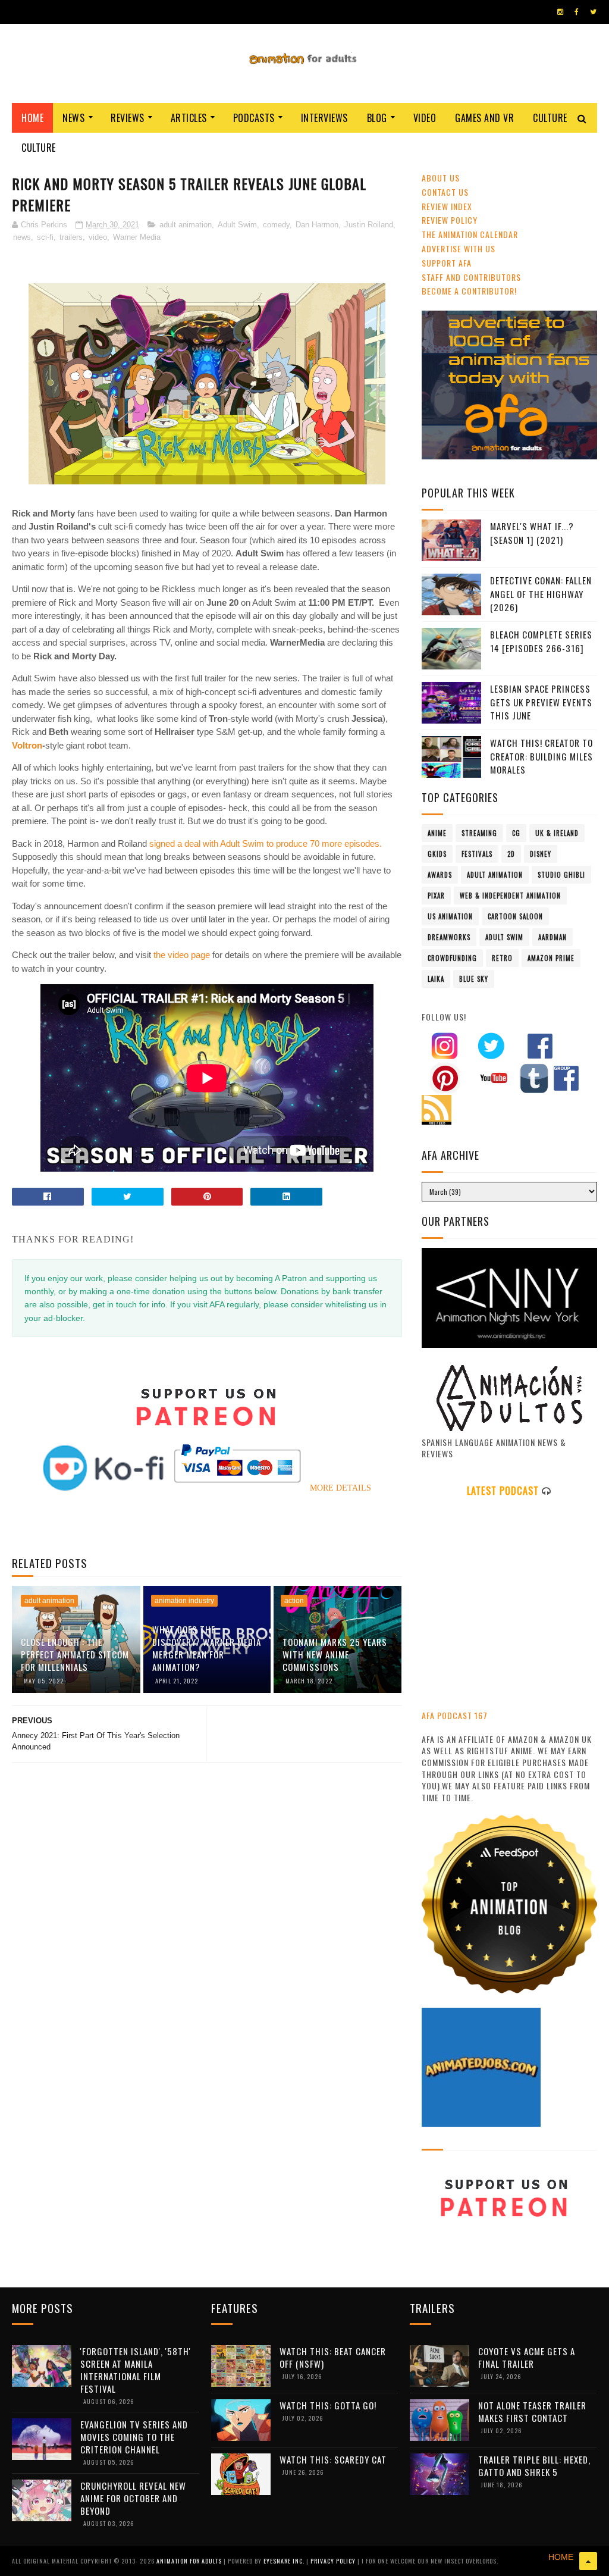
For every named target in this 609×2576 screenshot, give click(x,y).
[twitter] (593, 12)
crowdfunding (452, 958)
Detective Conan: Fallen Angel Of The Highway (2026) (541, 594)
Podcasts (254, 118)
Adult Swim (237, 225)
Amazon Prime (551, 958)
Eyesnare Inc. (285, 2561)
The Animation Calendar (470, 234)
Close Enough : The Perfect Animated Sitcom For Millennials (75, 1654)
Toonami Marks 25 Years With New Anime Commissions (335, 1654)
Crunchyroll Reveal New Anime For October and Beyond (133, 2498)
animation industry (184, 1601)
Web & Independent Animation (510, 896)
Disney (541, 854)
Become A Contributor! (469, 291)
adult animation (186, 225)
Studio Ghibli (561, 875)
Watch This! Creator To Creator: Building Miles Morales (541, 756)
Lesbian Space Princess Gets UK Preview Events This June (541, 702)
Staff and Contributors (471, 277)
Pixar (436, 896)
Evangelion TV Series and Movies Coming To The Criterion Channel (134, 2437)
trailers (71, 237)
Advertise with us (459, 248)
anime (437, 833)
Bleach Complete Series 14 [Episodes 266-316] (541, 641)
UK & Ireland (557, 833)
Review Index (447, 206)
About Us (441, 178)
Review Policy (450, 220)
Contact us (445, 192)
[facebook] (577, 12)
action (294, 1601)
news (22, 237)
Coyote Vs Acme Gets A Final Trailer (527, 2357)
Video (425, 118)
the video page (182, 955)
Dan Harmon (317, 225)
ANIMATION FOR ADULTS (190, 2561)
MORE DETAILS (340, 1488)
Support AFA (447, 263)
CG (516, 833)
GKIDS (437, 854)
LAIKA (436, 979)
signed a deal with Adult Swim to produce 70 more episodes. (266, 843)
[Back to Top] (588, 2561)
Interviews (324, 118)
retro (502, 958)
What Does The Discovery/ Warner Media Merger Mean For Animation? (207, 1648)
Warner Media (137, 237)
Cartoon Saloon (515, 916)
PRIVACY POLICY (334, 2561)
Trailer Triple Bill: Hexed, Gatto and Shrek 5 (534, 2466)
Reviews (128, 118)
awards (440, 875)
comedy (276, 225)
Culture (550, 118)
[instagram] (560, 12)
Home (32, 118)
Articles (189, 118)
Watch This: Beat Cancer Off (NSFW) (333, 2357)
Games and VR (484, 118)
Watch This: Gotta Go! (328, 2405)
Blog (377, 118)
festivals (477, 854)
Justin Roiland (369, 225)
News (73, 118)
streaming (479, 833)
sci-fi (45, 237)
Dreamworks (449, 937)
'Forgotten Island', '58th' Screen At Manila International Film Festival (136, 2370)
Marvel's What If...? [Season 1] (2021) (532, 533)
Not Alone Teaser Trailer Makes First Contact (532, 2411)
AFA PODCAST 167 (455, 1715)
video (98, 237)
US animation (450, 916)
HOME (561, 2557)
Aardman (553, 937)
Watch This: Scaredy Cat (333, 2459)
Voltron (27, 745)
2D (511, 854)
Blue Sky (474, 979)
